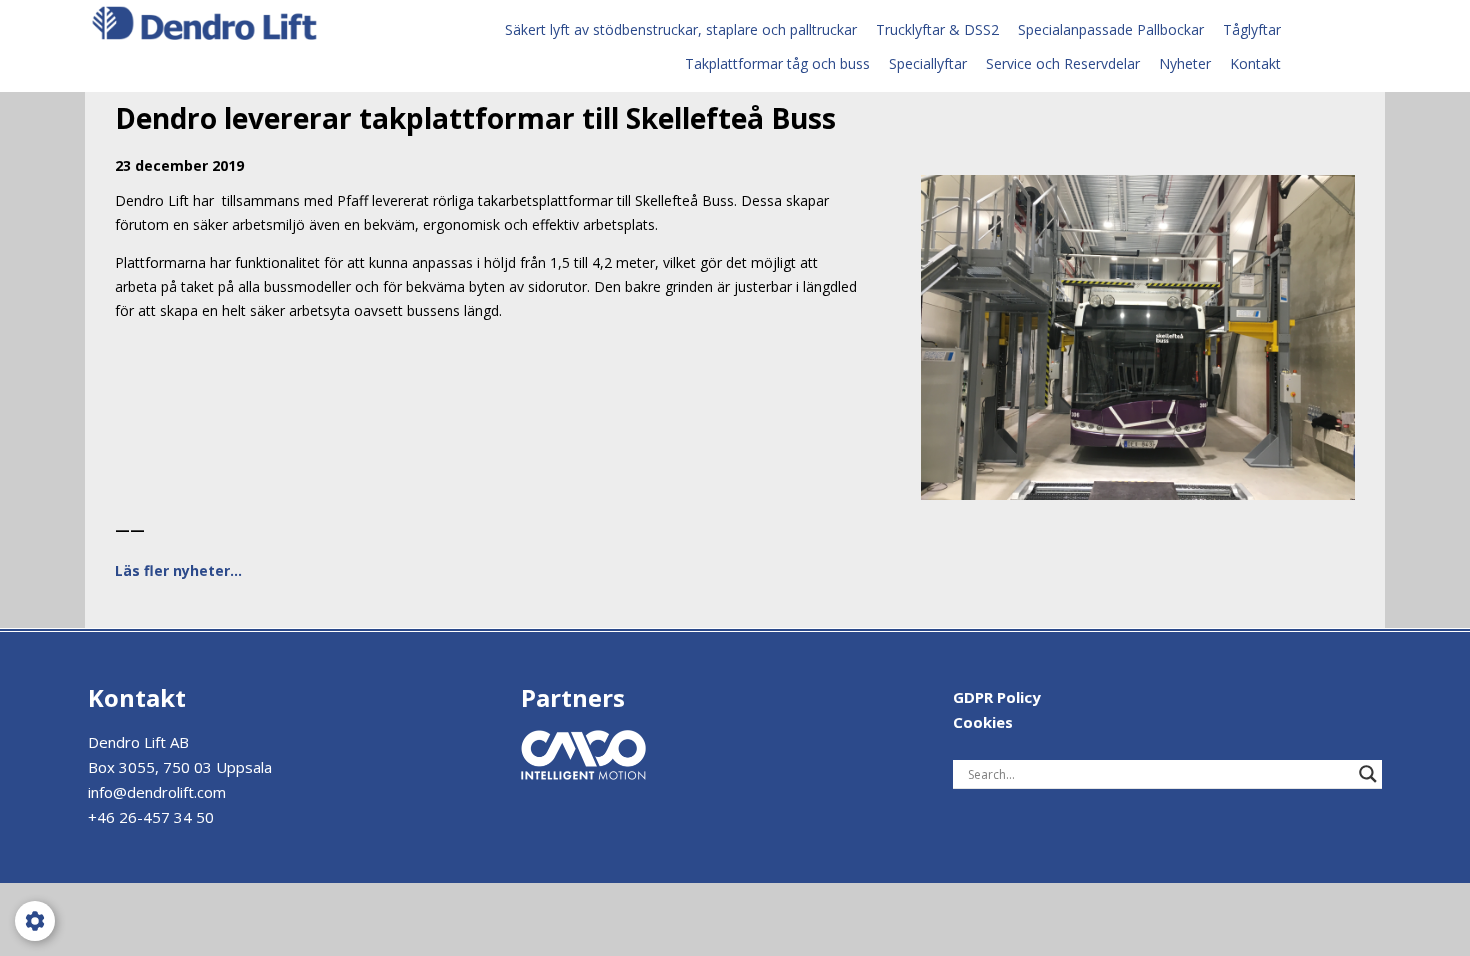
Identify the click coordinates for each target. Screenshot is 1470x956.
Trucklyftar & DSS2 (937, 29)
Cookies (983, 722)
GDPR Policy (997, 697)
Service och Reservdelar (1063, 63)
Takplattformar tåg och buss (777, 63)
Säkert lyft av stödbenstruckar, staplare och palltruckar (681, 29)
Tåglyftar (1252, 29)
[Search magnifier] (1368, 774)
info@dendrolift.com (157, 792)
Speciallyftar (928, 63)
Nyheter (1185, 63)
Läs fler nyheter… (178, 570)
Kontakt (1255, 63)
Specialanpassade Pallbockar (1111, 29)
